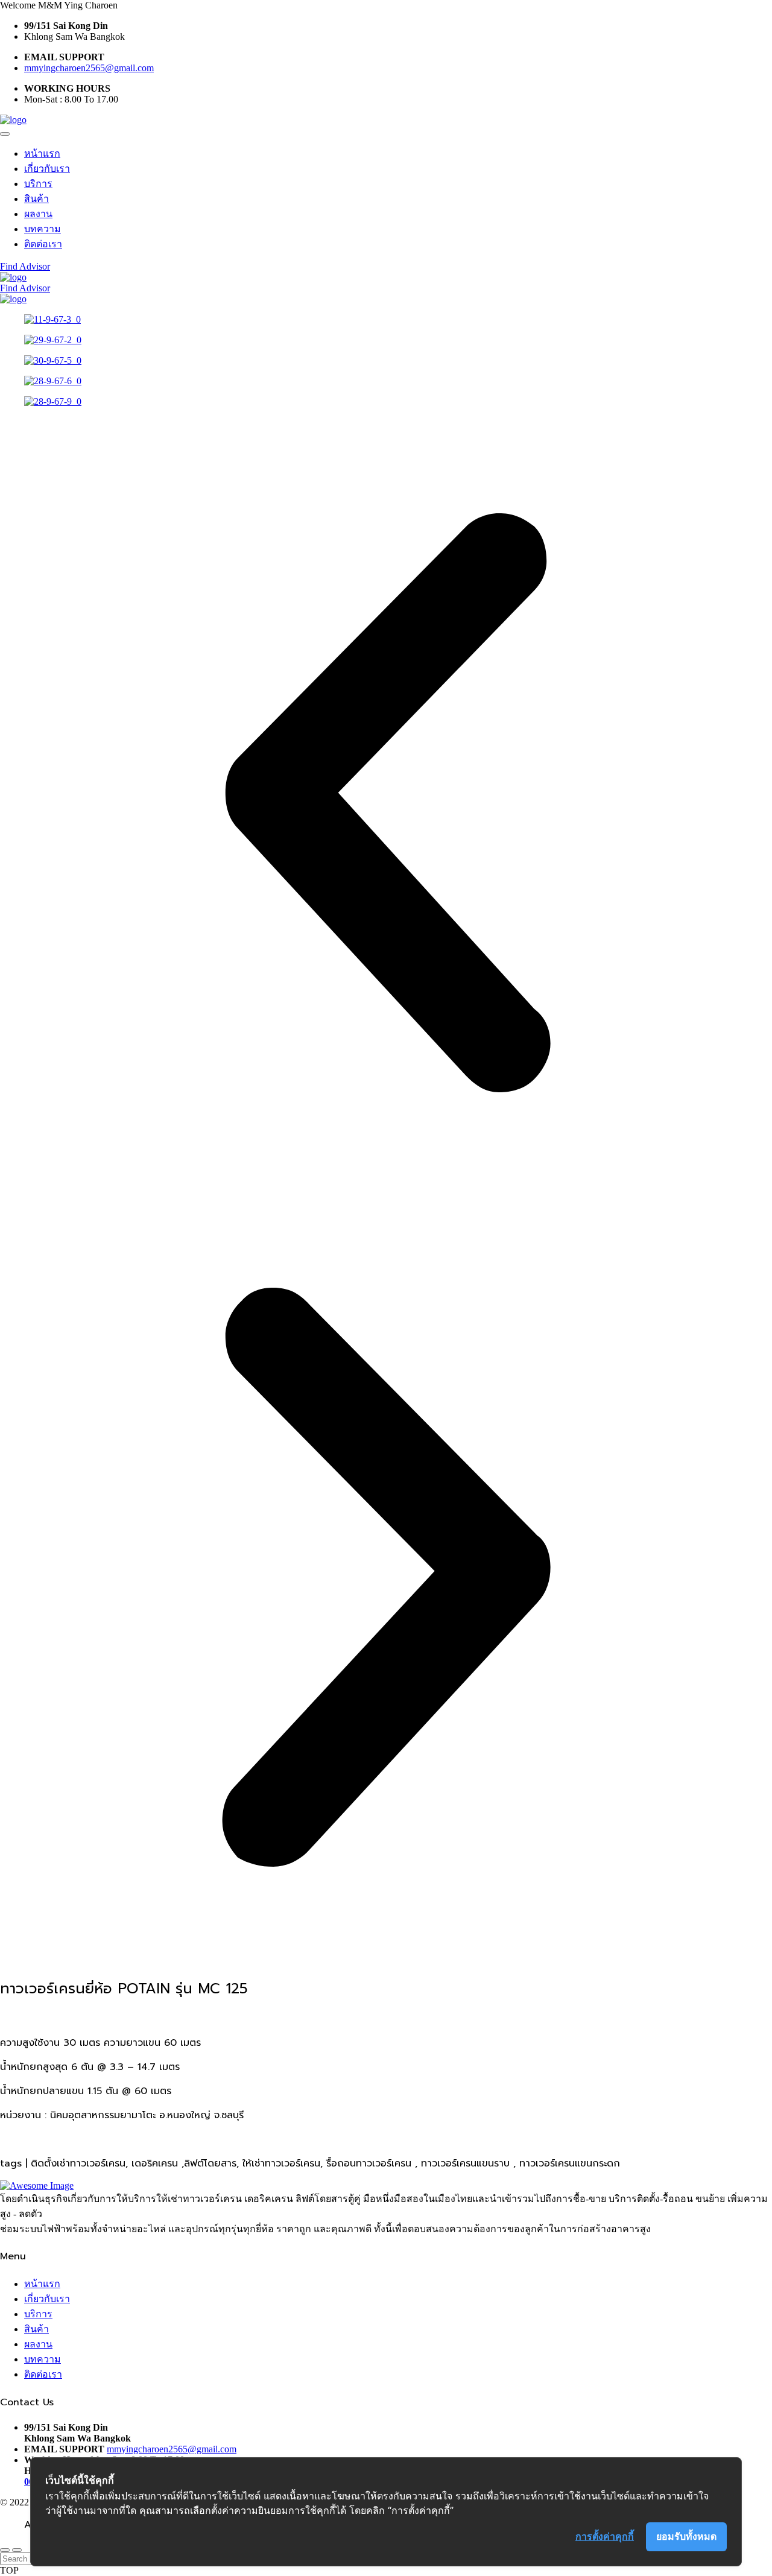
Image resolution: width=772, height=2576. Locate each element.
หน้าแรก (42, 153)
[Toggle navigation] (5, 134)
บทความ (43, 229)
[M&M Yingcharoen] (13, 120)
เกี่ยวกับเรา (47, 169)
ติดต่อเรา (43, 244)
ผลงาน (38, 214)
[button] (386, 804)
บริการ (38, 184)
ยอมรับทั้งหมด (686, 2536)
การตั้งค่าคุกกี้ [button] (605, 2536)
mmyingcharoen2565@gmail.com (89, 68)
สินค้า (36, 199)
